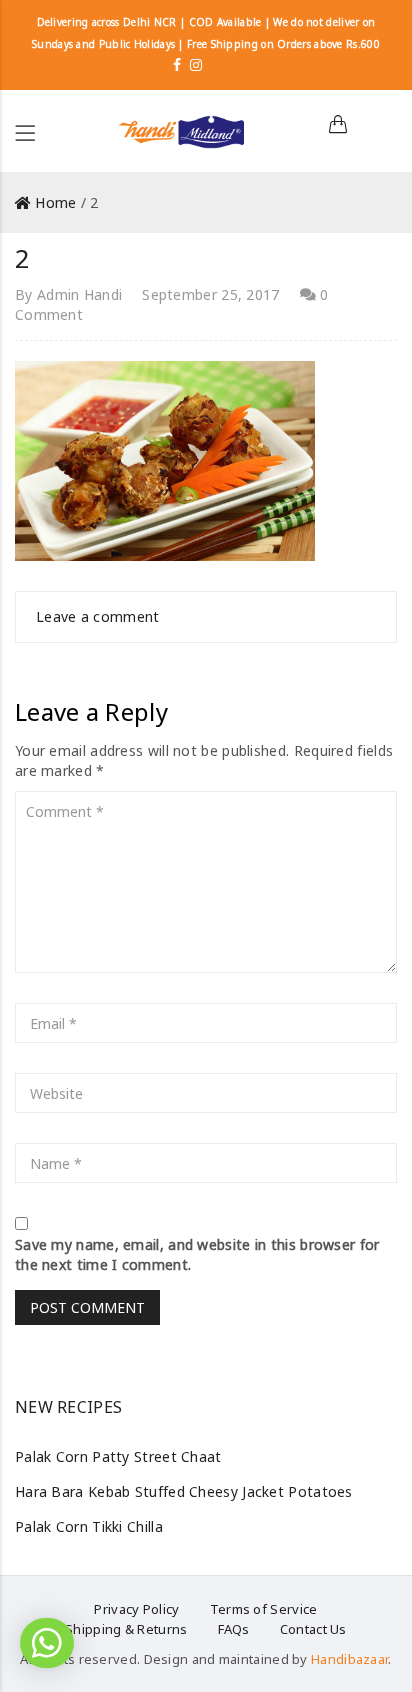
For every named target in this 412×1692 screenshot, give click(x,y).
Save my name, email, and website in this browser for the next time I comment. (197, 1254)
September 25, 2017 (210, 294)
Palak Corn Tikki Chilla (89, 1526)
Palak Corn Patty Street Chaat (118, 1456)
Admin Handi (79, 294)
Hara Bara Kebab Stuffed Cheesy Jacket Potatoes (184, 1491)
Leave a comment (98, 616)
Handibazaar (349, 1659)
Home (55, 202)
